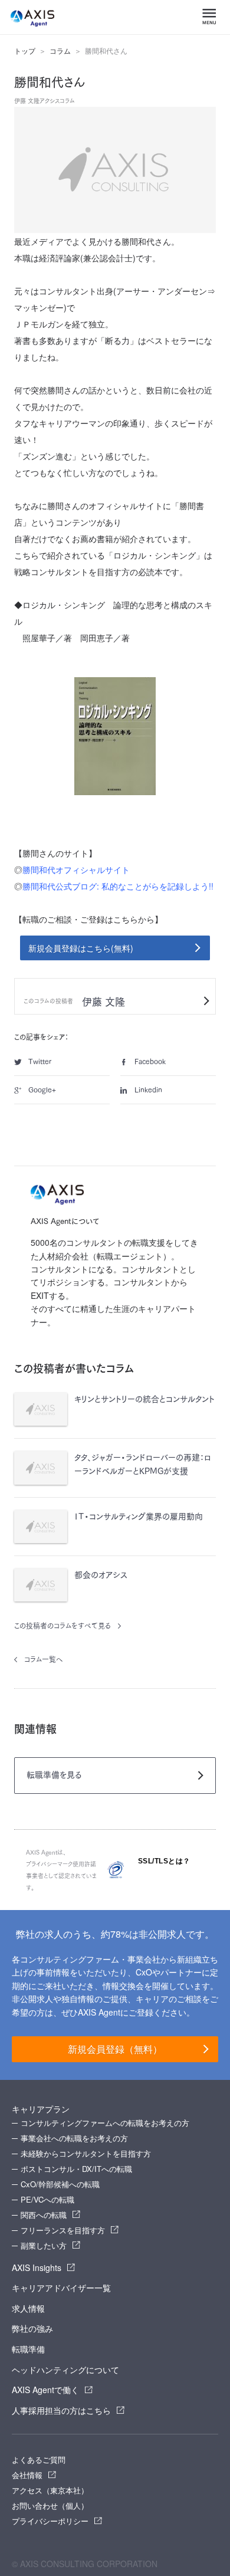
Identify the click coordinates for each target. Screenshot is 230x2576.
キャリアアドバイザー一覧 (61, 2288)
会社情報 (27, 2475)
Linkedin (148, 1090)
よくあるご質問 (39, 2459)
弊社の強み (32, 2328)
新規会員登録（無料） (115, 2049)
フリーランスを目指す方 (63, 2230)
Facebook (150, 1061)
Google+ (42, 1090)
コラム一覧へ (44, 1659)
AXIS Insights (37, 2267)
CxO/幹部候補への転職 (60, 2184)
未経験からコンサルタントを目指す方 (86, 2153)
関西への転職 (44, 2215)
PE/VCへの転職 (47, 2199)
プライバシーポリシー (50, 2521)
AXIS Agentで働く (45, 2390)
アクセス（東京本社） (50, 2490)
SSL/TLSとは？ (164, 1861)
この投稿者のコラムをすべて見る (63, 1626)
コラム (60, 51)
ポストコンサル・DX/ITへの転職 (76, 2169)
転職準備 (28, 2349)
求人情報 (28, 2308)
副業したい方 (44, 2245)
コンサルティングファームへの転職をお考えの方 (105, 2123)
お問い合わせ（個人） (50, 2506)
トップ (25, 51)
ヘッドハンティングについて (65, 2370)
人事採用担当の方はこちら (61, 2410)
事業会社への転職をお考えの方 (74, 2138)
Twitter (40, 1061)
